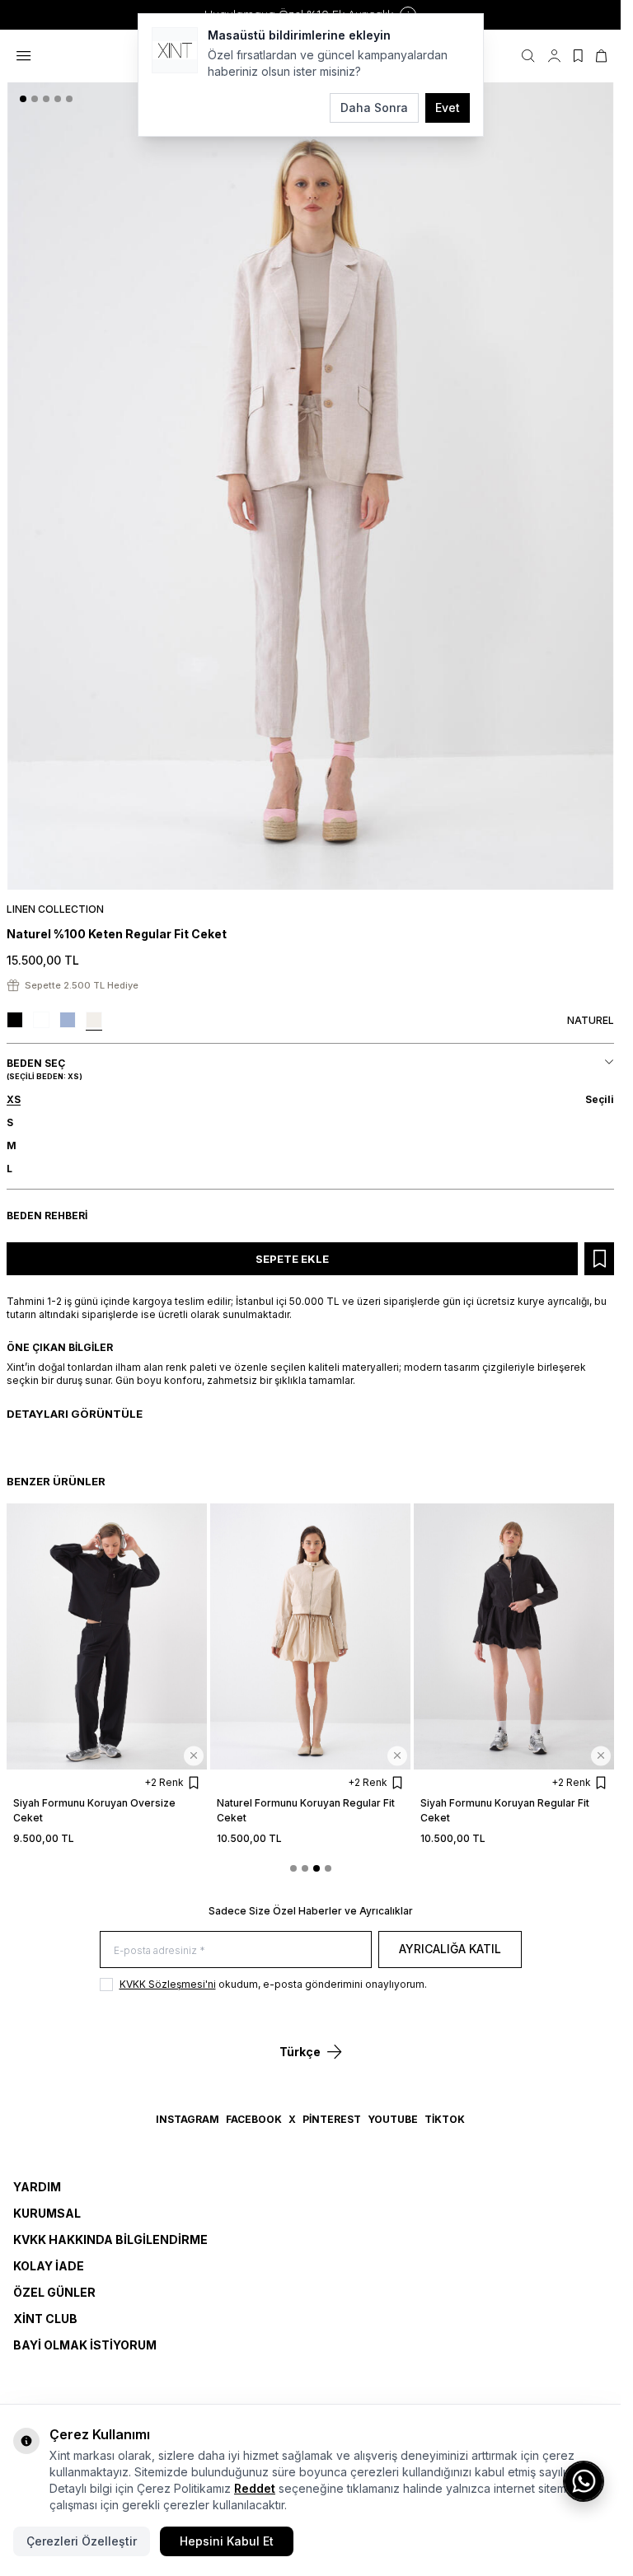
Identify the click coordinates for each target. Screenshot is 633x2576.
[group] (310, 486)
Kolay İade (49, 2266)
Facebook (254, 2119)
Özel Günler (54, 2292)
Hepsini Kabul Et (227, 2541)
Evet (448, 108)
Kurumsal (47, 2213)
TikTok (445, 2119)
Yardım (37, 2187)
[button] (23, 99)
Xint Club (45, 2319)
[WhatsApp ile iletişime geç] (584, 2481)
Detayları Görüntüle (75, 1414)
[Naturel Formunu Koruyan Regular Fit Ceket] (310, 1636)
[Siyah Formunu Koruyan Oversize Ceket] (107, 1636)
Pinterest (332, 2119)
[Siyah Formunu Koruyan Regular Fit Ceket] (514, 1636)
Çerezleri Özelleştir (82, 2541)
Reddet (255, 2488)
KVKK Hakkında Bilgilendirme (110, 2239)
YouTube (393, 2119)
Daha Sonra (374, 108)
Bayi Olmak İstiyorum (85, 2345)
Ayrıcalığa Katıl (450, 1949)
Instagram (188, 2119)
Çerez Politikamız (184, 2488)
